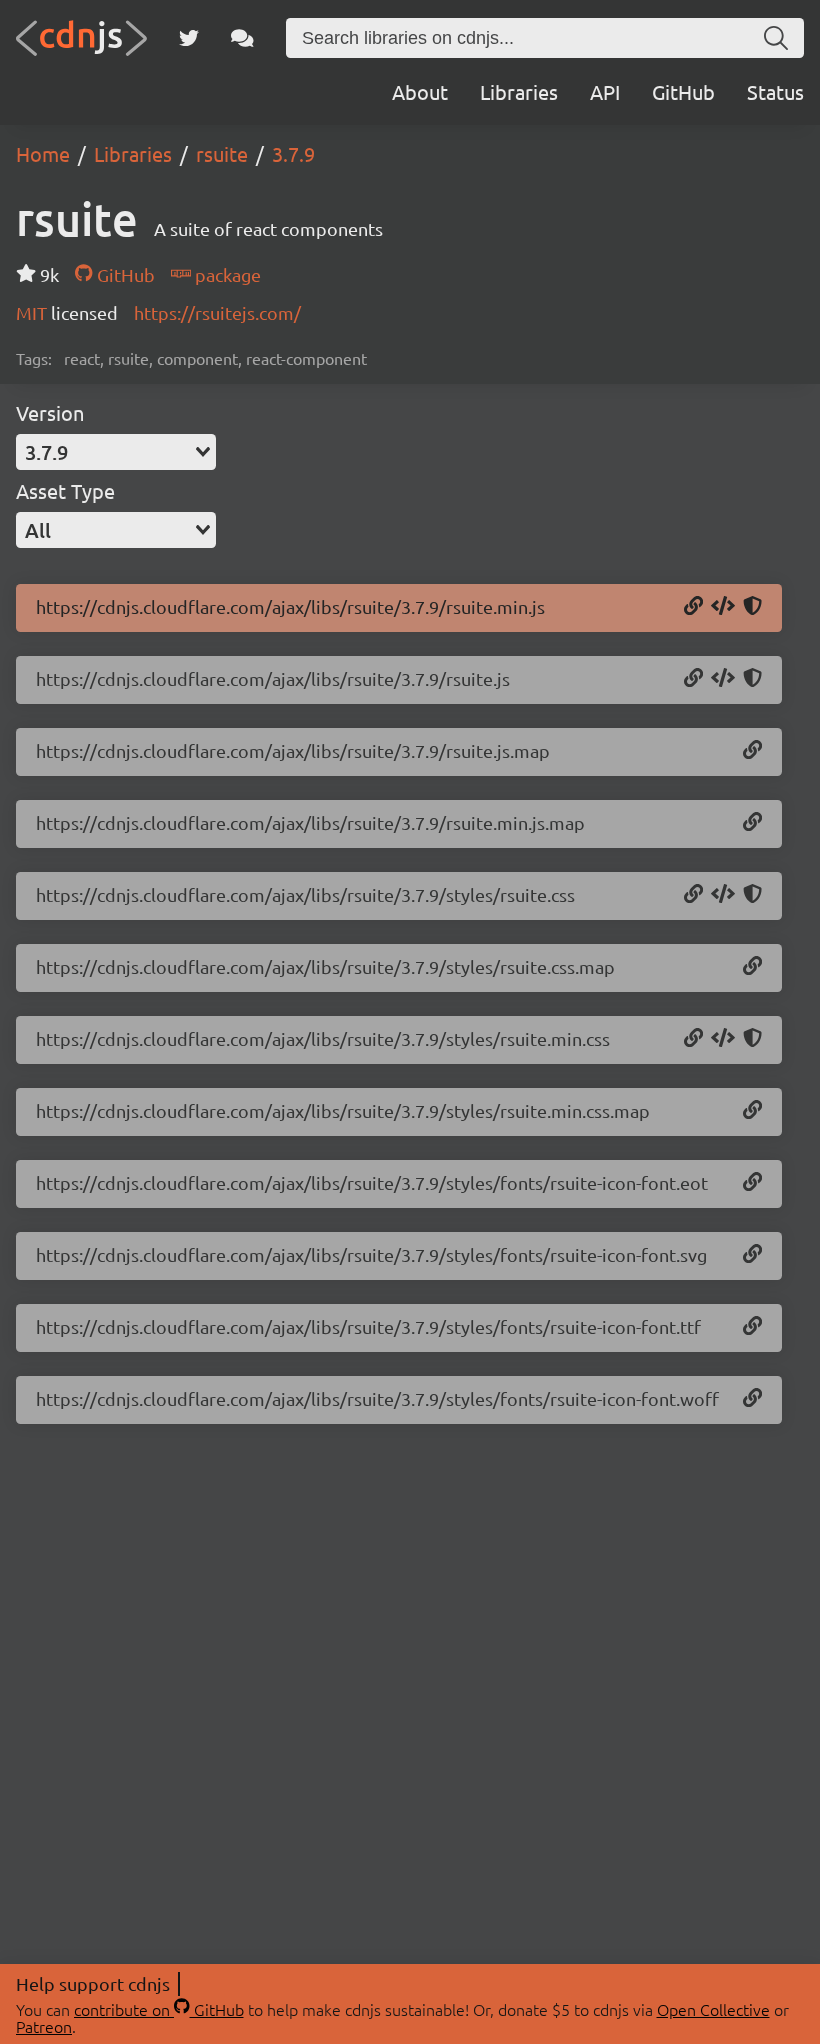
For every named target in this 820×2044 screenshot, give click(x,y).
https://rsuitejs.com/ (217, 312)
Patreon (44, 2026)
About (420, 91)
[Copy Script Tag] (723, 607)
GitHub (683, 91)
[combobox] (116, 452)
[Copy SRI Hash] (752, 607)
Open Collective (713, 2009)
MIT (33, 312)
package (226, 274)
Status (775, 91)
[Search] (776, 38)
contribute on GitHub (159, 2009)
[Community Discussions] (242, 38)
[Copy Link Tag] (723, 895)
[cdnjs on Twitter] (189, 38)
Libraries (519, 91)
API (605, 91)
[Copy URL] (693, 607)
